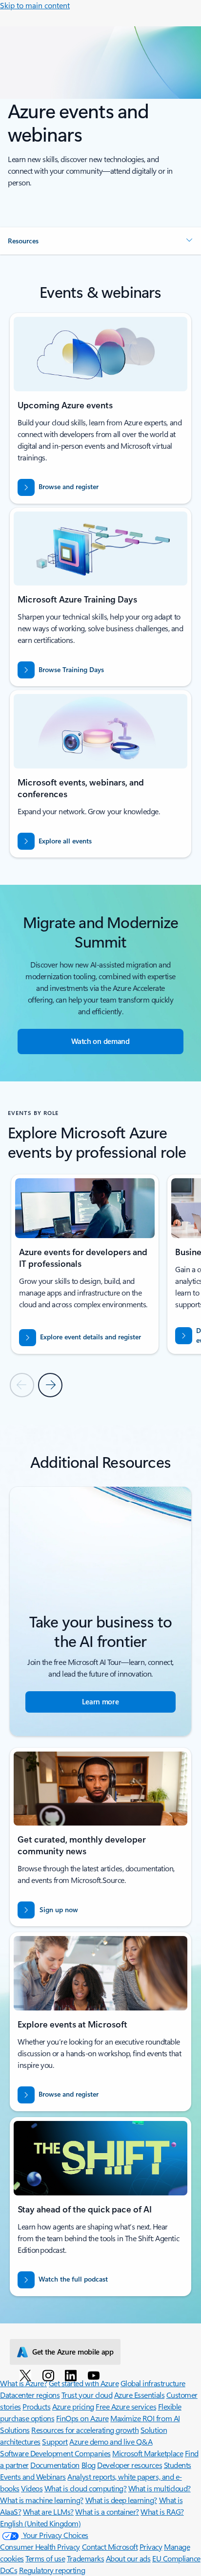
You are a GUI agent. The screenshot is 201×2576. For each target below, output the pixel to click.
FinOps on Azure (82, 2418)
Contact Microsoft (110, 2547)
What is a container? (107, 2512)
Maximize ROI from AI (145, 2418)
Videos (32, 2488)
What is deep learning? (121, 2500)
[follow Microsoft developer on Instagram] (50, 2375)
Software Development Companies (55, 2453)
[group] (85, 1264)
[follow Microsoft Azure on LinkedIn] (72, 2375)
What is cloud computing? (85, 2488)
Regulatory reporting (52, 2570)
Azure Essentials (139, 2395)
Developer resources (130, 2465)
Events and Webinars (33, 2476)
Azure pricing (73, 2406)
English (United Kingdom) (40, 2523)
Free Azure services (126, 2406)
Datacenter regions (30, 2395)
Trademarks (85, 2558)
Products (36, 2406)
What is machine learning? (42, 2500)
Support (55, 2441)
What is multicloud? (160, 2488)
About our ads (128, 2558)
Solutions (15, 2430)
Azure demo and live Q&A (111, 2441)
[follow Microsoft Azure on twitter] (27, 2375)
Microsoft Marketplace (148, 2453)
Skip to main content (35, 5)
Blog (89, 2465)
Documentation (55, 2465)
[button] (100, 241)
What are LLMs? (48, 2512)
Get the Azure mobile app (73, 2352)
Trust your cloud (87, 2395)
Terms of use (45, 2558)
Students (178, 2465)
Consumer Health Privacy (40, 2547)
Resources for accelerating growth (85, 2430)
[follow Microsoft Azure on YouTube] (95, 2375)
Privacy (151, 2547)
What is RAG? (162, 2512)
